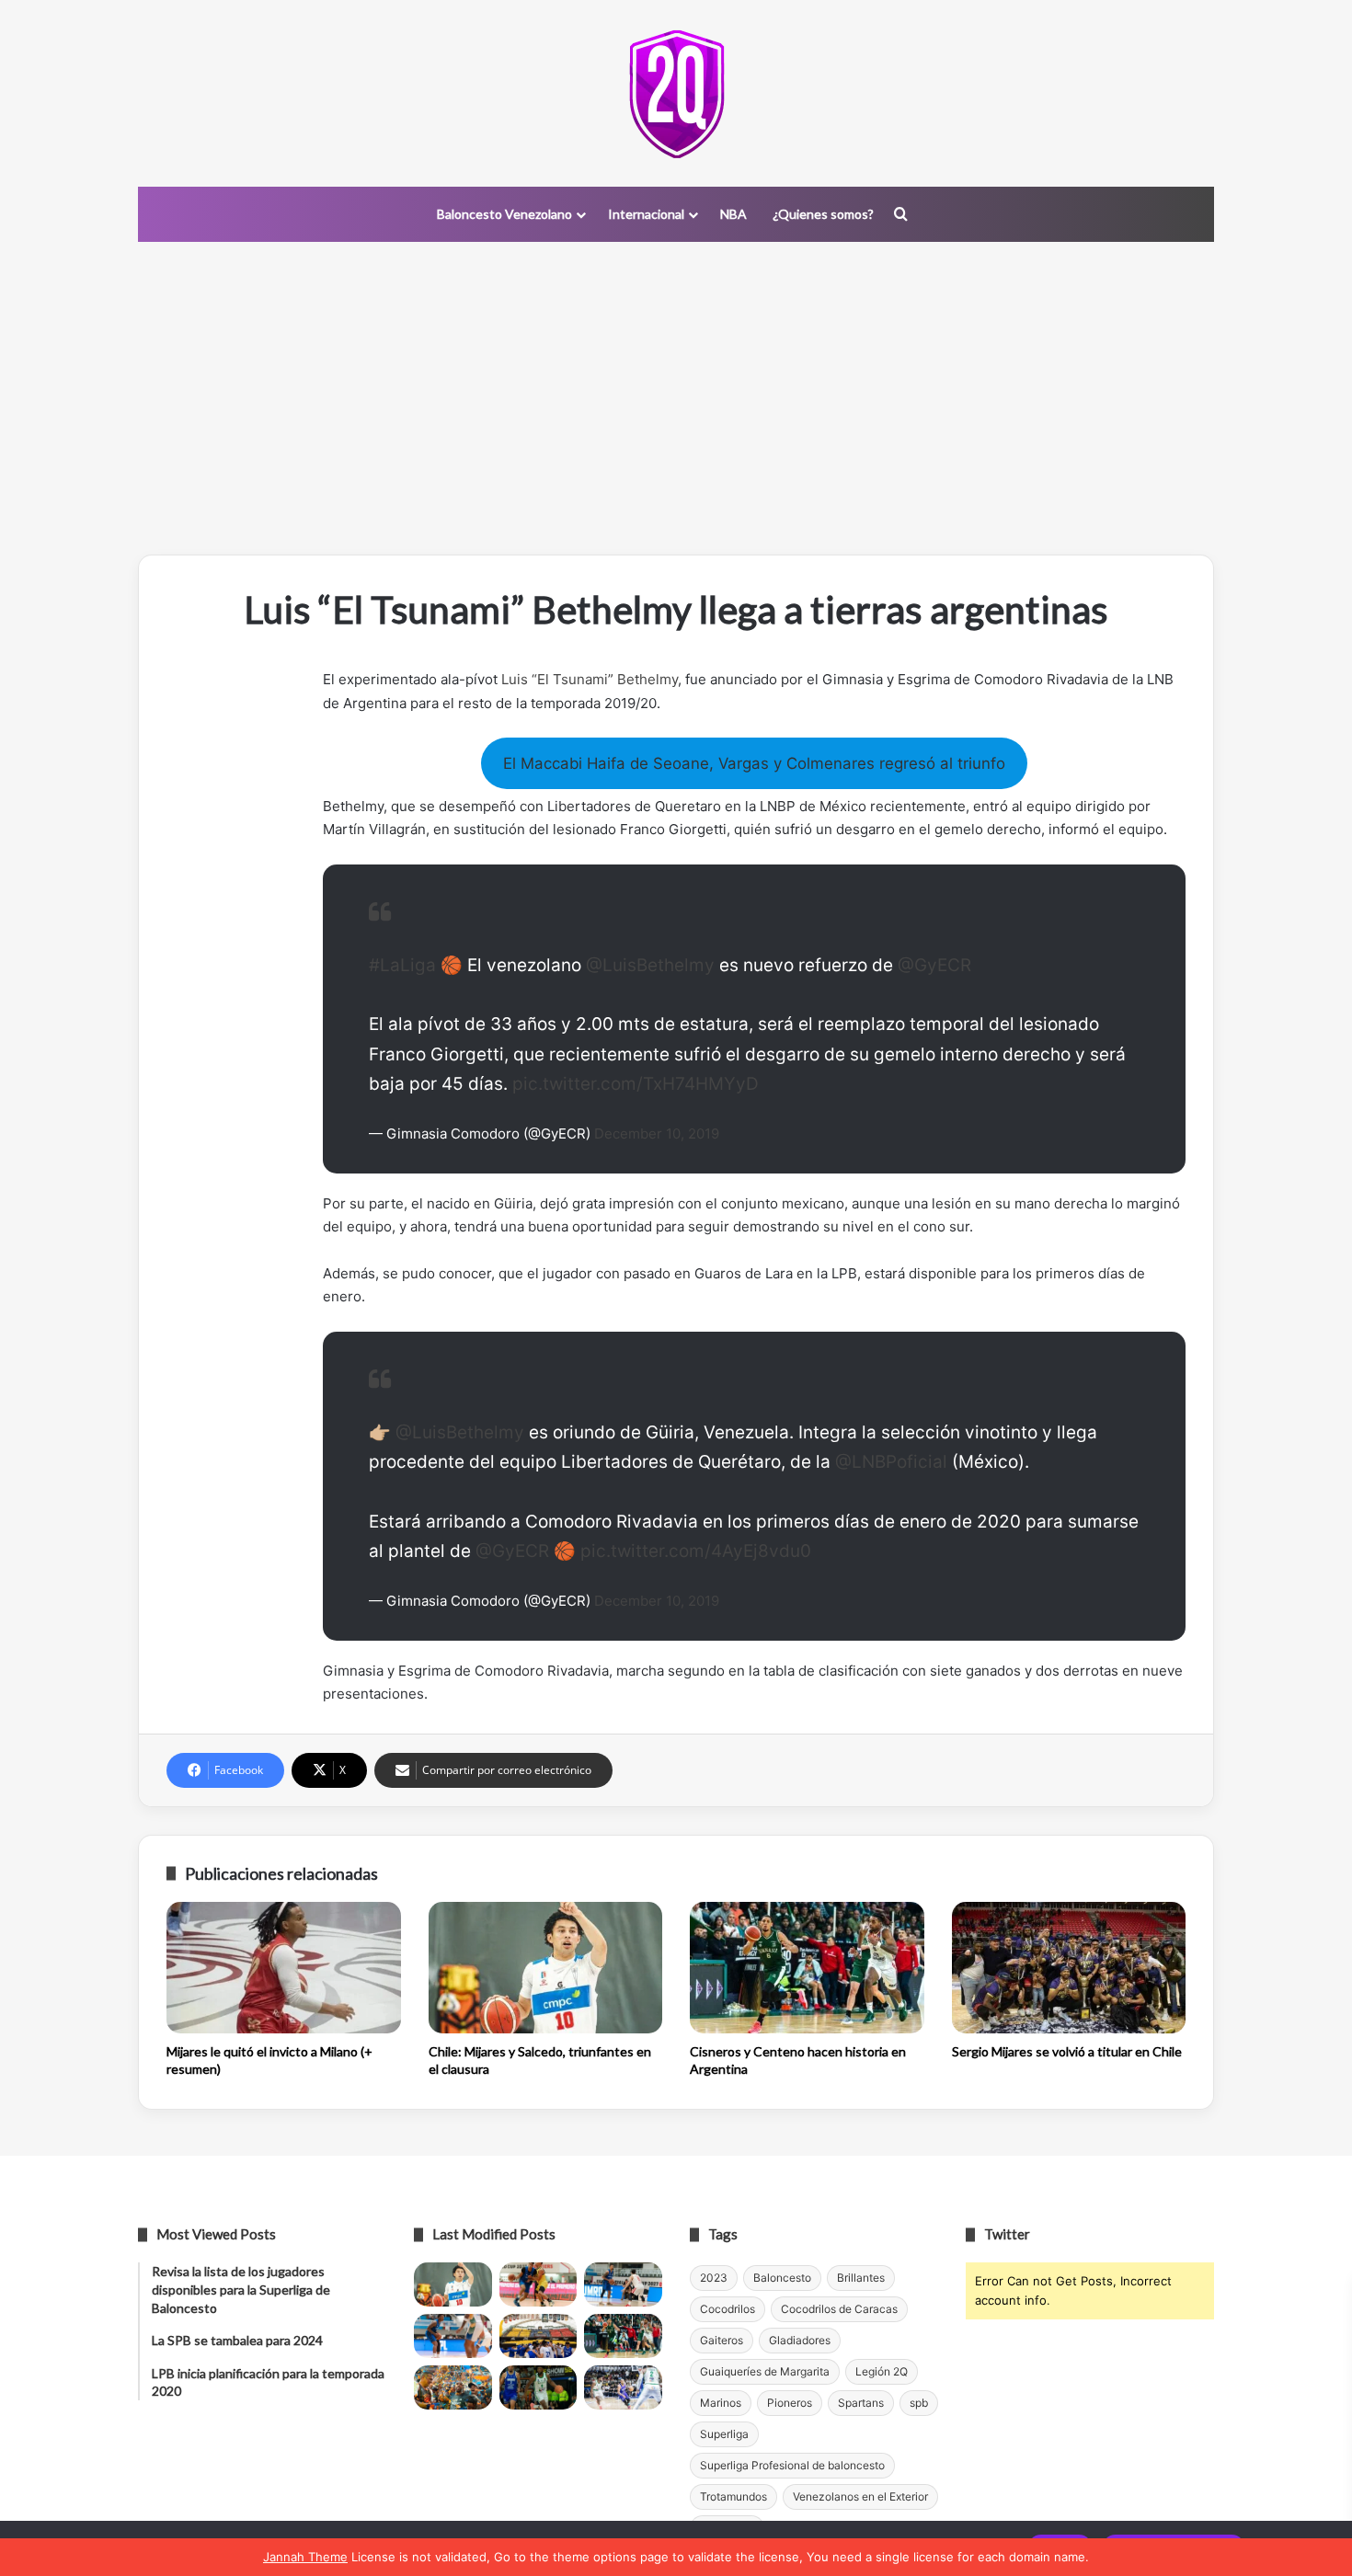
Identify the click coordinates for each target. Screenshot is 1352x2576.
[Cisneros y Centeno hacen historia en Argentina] (807, 1968)
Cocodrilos (728, 2309)
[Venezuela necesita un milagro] (623, 2284)
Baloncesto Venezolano (504, 214)
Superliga (724, 2434)
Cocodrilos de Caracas (839, 2309)
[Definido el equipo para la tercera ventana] (539, 2336)
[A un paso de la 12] (623, 2387)
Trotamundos (733, 2496)
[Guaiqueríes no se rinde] (539, 2387)
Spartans (861, 2403)
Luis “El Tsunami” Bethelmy (590, 679)
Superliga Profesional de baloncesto (792, 2465)
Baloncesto (782, 2278)
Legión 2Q (882, 2371)
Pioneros (790, 2403)
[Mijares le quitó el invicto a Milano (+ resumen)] (284, 1968)
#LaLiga (402, 965)
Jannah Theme (305, 2557)
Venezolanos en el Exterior (860, 2496)
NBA (733, 214)
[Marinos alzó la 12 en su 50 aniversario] (453, 2387)
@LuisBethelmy (650, 965)
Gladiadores (800, 2340)
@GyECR (934, 965)
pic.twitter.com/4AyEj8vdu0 (696, 1551)
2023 (714, 2278)
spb (919, 2403)
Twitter (1007, 2234)
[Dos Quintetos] (676, 93)
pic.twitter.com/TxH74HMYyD (636, 1084)
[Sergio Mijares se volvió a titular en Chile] (1069, 1968)
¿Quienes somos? (823, 214)
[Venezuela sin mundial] (539, 2284)
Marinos (721, 2403)
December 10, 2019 (657, 1133)
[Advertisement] (676, 398)
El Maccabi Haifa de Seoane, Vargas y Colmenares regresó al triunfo (754, 763)
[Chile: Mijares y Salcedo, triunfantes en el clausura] (546, 1968)
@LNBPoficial (891, 1462)
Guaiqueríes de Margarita (765, 2371)
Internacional (646, 214)
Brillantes (861, 2278)
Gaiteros (722, 2340)
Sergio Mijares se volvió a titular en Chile (1067, 2051)
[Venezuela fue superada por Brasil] (453, 2336)
